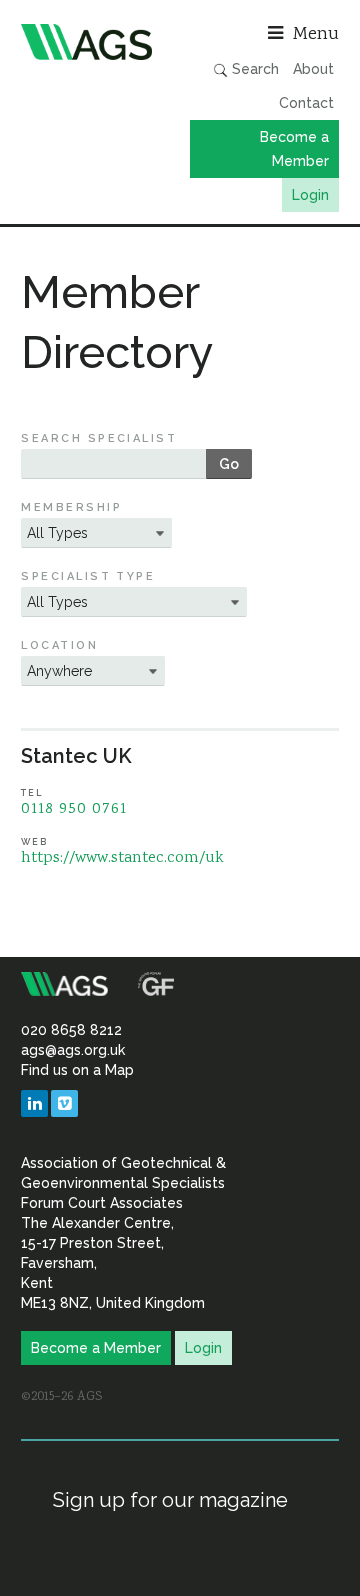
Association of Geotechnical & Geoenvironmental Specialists (95, 42)
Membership (71, 507)
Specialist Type (88, 576)
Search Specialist (99, 438)
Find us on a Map (77, 1070)
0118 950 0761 (74, 809)
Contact (306, 103)
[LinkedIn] (34, 1103)
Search (253, 69)
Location (59, 645)
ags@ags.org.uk (73, 1050)
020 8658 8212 (71, 1030)
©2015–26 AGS (61, 1397)
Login (310, 195)
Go (229, 464)
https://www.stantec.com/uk (122, 858)
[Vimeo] (64, 1103)
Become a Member (294, 149)
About (313, 69)
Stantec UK (76, 756)
